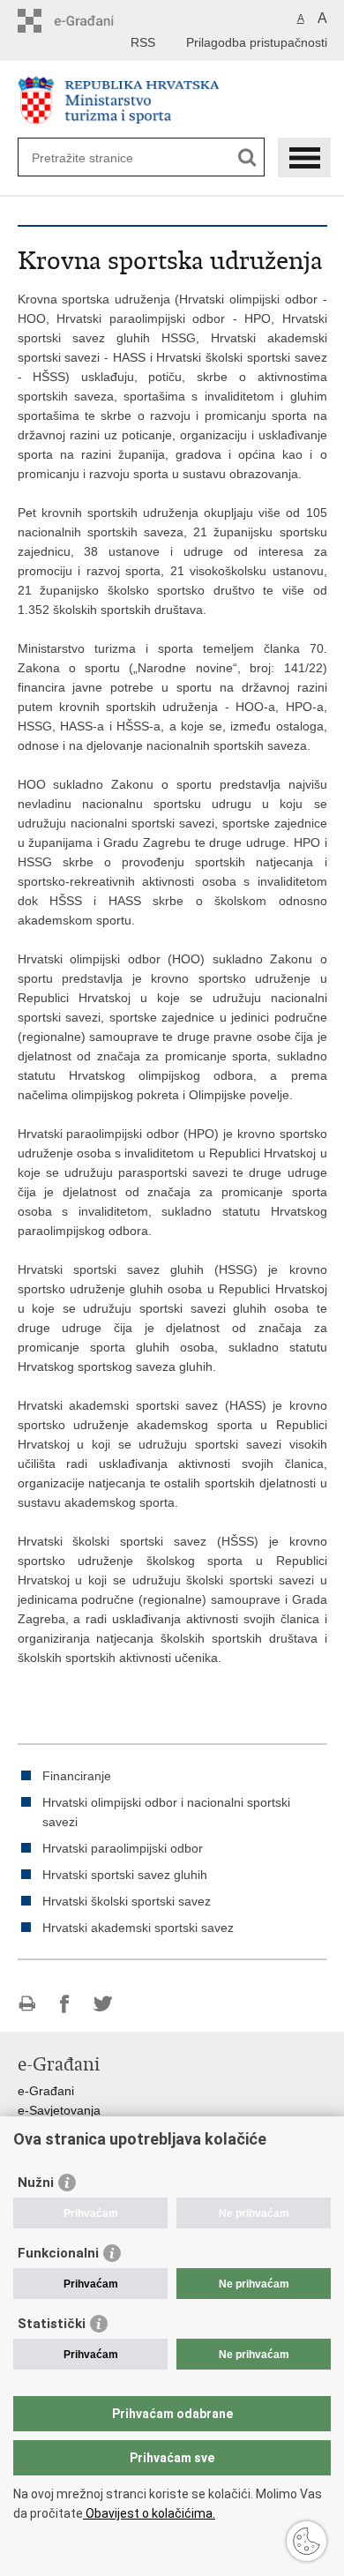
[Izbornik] (304, 157)
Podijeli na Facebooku (65, 2004)
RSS (143, 42)
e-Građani (46, 2091)
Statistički (52, 2324)
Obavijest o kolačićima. (149, 2513)
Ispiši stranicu (27, 2004)
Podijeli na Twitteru (103, 2004)
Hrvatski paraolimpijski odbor (123, 1848)
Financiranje (77, 1776)
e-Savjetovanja (59, 2110)
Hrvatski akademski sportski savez (138, 1928)
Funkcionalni (58, 2253)
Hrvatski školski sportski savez (127, 1901)
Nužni (36, 2183)
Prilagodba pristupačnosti (257, 42)
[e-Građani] (93, 21)
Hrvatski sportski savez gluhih (125, 1875)
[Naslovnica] (172, 100)
